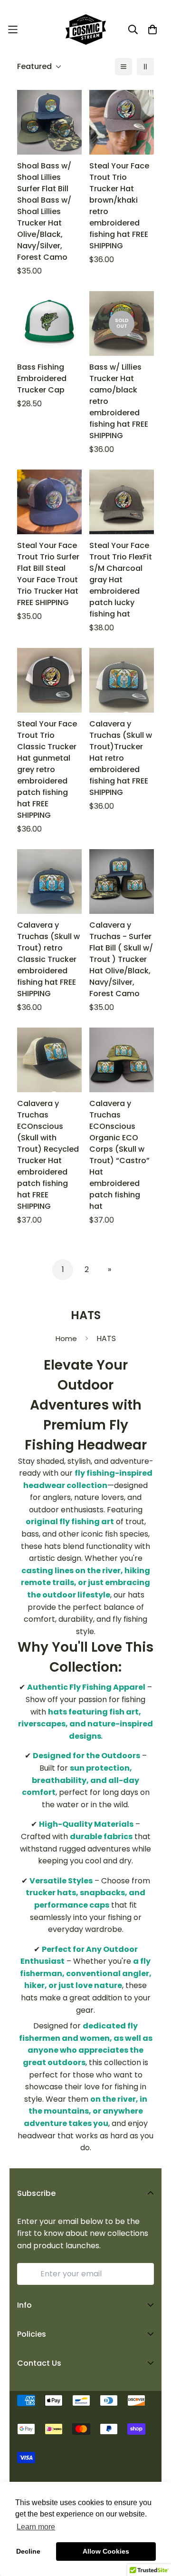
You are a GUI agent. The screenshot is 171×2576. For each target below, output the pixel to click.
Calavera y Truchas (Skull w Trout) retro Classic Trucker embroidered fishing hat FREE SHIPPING (48, 959)
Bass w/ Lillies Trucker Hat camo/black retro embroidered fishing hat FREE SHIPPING (119, 401)
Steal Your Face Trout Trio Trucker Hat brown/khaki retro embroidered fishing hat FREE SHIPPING (119, 206)
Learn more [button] (36, 2527)
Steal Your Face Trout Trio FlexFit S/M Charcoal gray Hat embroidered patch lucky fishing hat (121, 580)
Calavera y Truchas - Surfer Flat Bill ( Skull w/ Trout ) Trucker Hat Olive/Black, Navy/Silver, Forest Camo (121, 959)
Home (66, 1338)
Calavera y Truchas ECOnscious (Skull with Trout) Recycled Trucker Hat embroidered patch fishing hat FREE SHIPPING (48, 1155)
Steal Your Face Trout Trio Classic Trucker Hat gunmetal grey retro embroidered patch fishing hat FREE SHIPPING (47, 769)
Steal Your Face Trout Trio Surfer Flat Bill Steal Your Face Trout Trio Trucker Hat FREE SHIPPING (48, 574)
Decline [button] (28, 2551)
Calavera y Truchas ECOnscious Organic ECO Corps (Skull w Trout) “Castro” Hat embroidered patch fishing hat (119, 1155)
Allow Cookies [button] (106, 2551)
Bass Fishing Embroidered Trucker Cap (42, 378)
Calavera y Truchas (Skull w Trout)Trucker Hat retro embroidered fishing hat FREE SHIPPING (121, 758)
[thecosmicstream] (86, 29)
